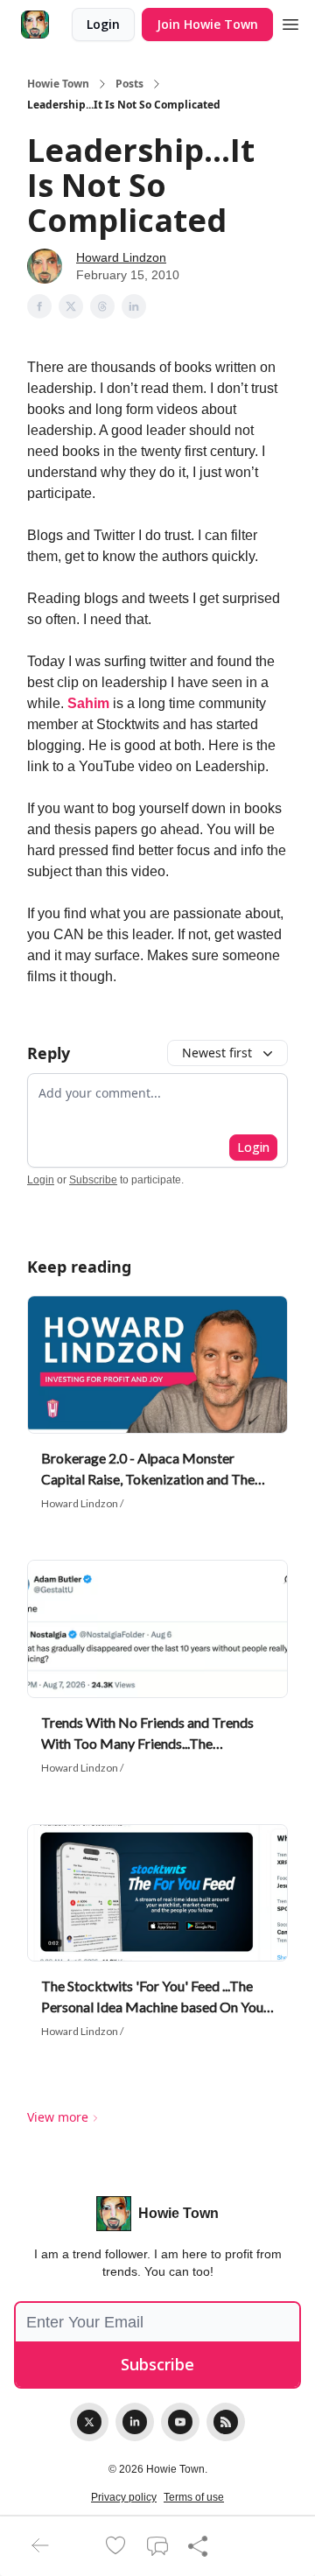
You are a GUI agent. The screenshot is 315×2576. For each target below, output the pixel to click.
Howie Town (58, 84)
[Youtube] (180, 2422)
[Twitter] (89, 2422)
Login (103, 24)
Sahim (90, 703)
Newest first (217, 1053)
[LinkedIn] (135, 2422)
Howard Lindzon (121, 257)
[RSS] (226, 2422)
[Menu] (290, 22)
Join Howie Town (207, 24)
